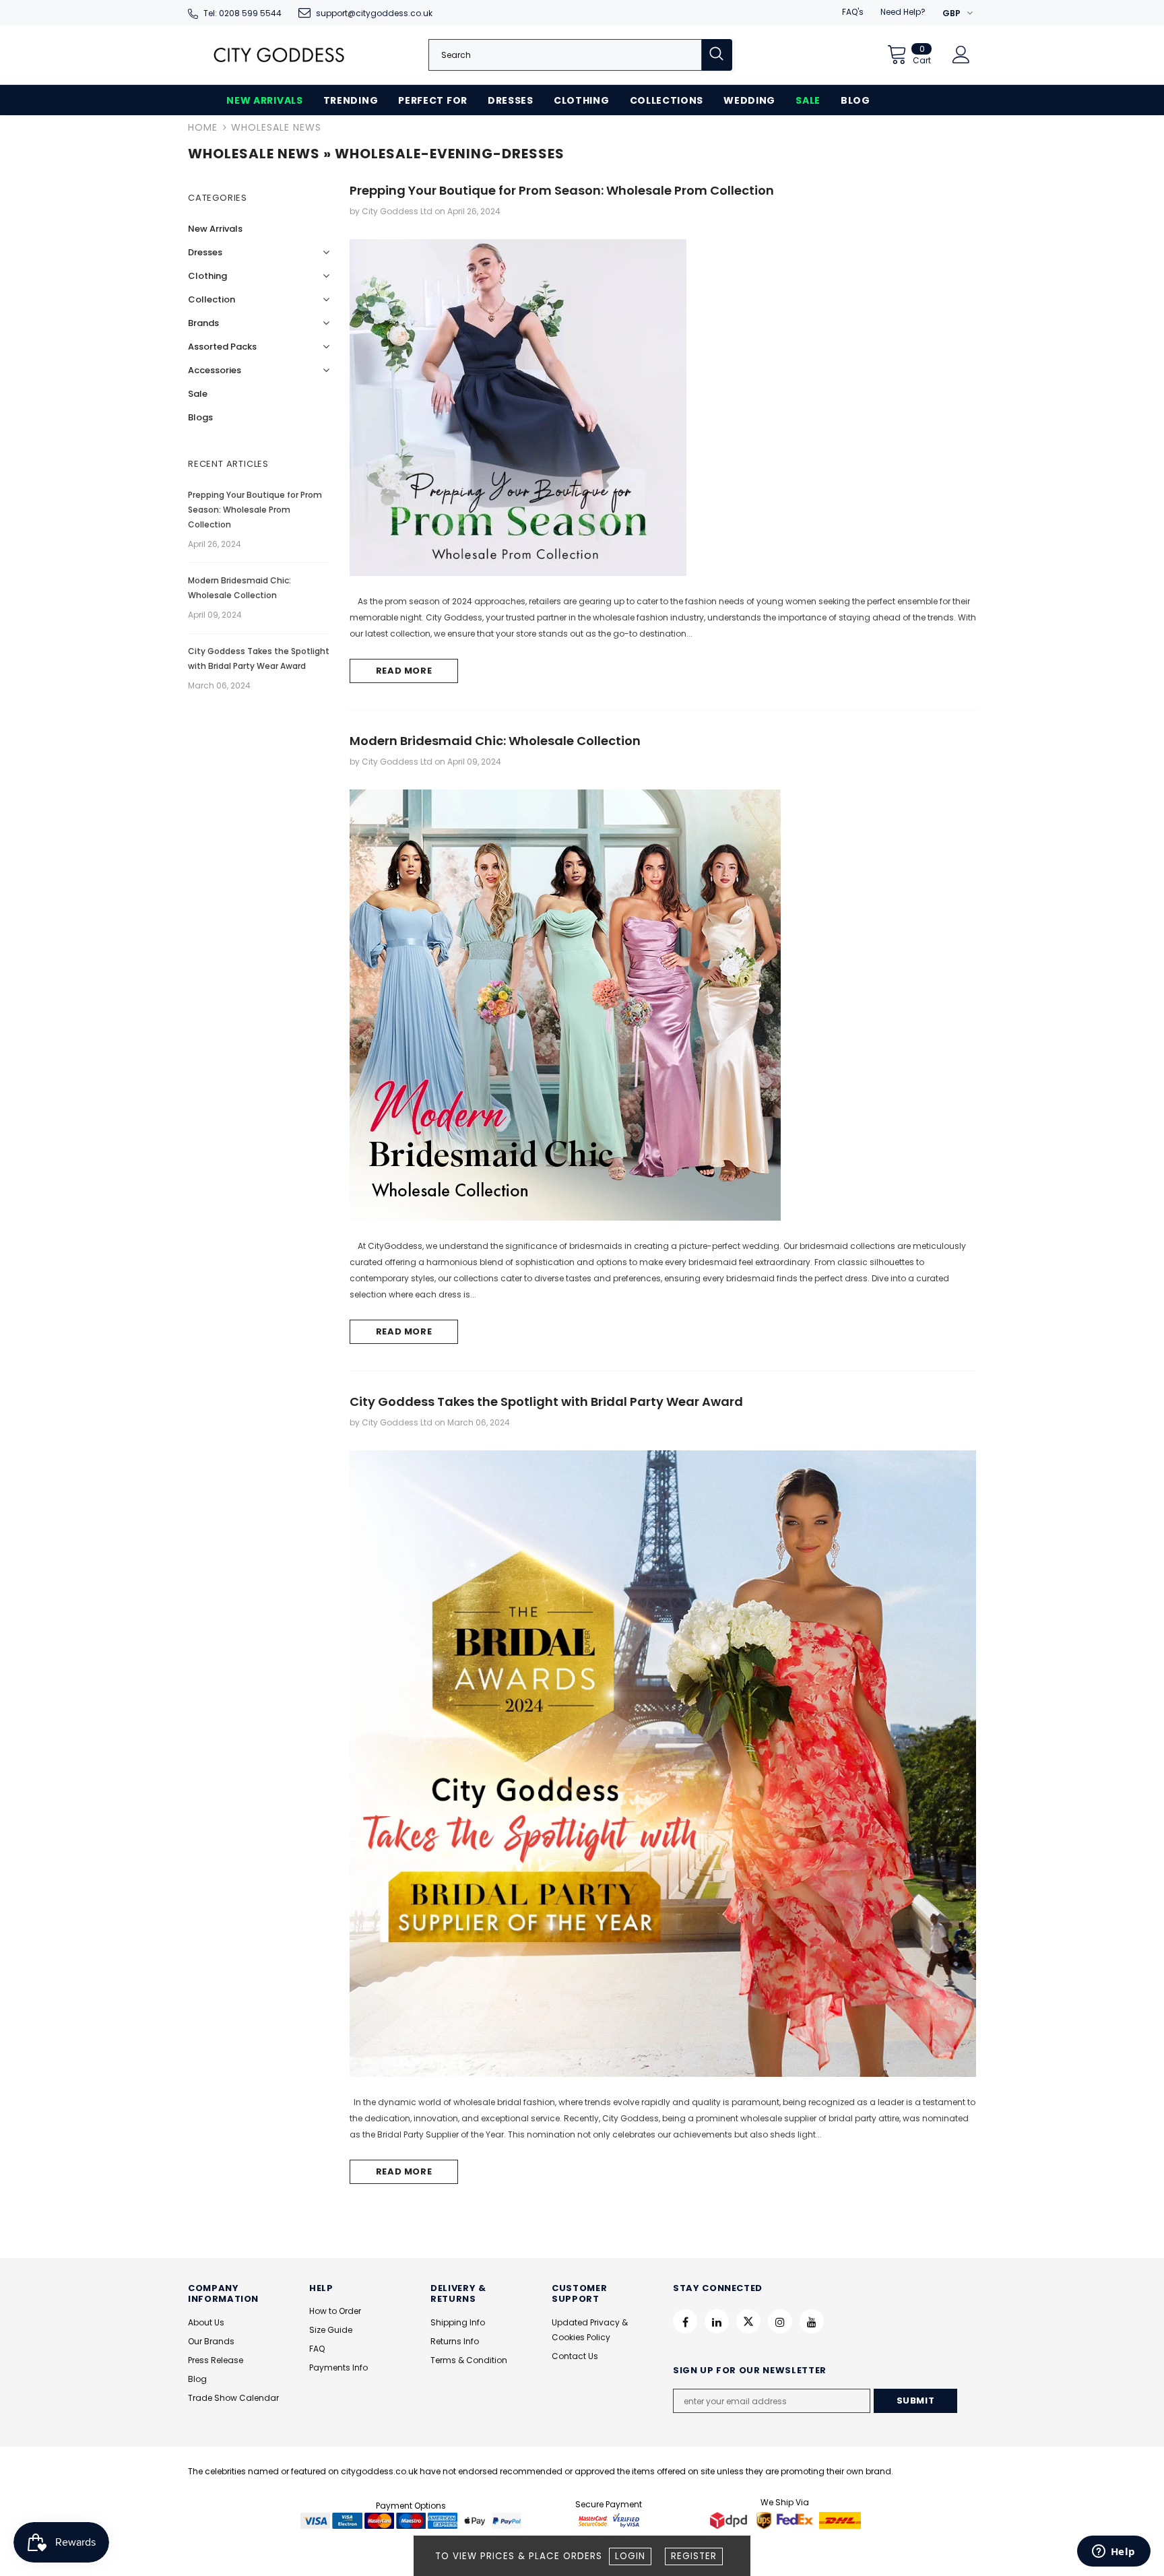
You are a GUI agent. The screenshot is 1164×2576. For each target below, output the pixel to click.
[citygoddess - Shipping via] (730, 2520)
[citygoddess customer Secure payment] (609, 2520)
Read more (404, 671)
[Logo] (279, 55)
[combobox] (565, 55)
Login (630, 2556)
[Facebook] (685, 2321)
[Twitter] (748, 2321)
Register (694, 2556)
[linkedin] (717, 2321)
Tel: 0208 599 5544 (243, 13)
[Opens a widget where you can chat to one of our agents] (1113, 2552)
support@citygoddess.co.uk (374, 13)
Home (203, 127)
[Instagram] (780, 2321)
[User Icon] (961, 55)
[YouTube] (812, 2321)
